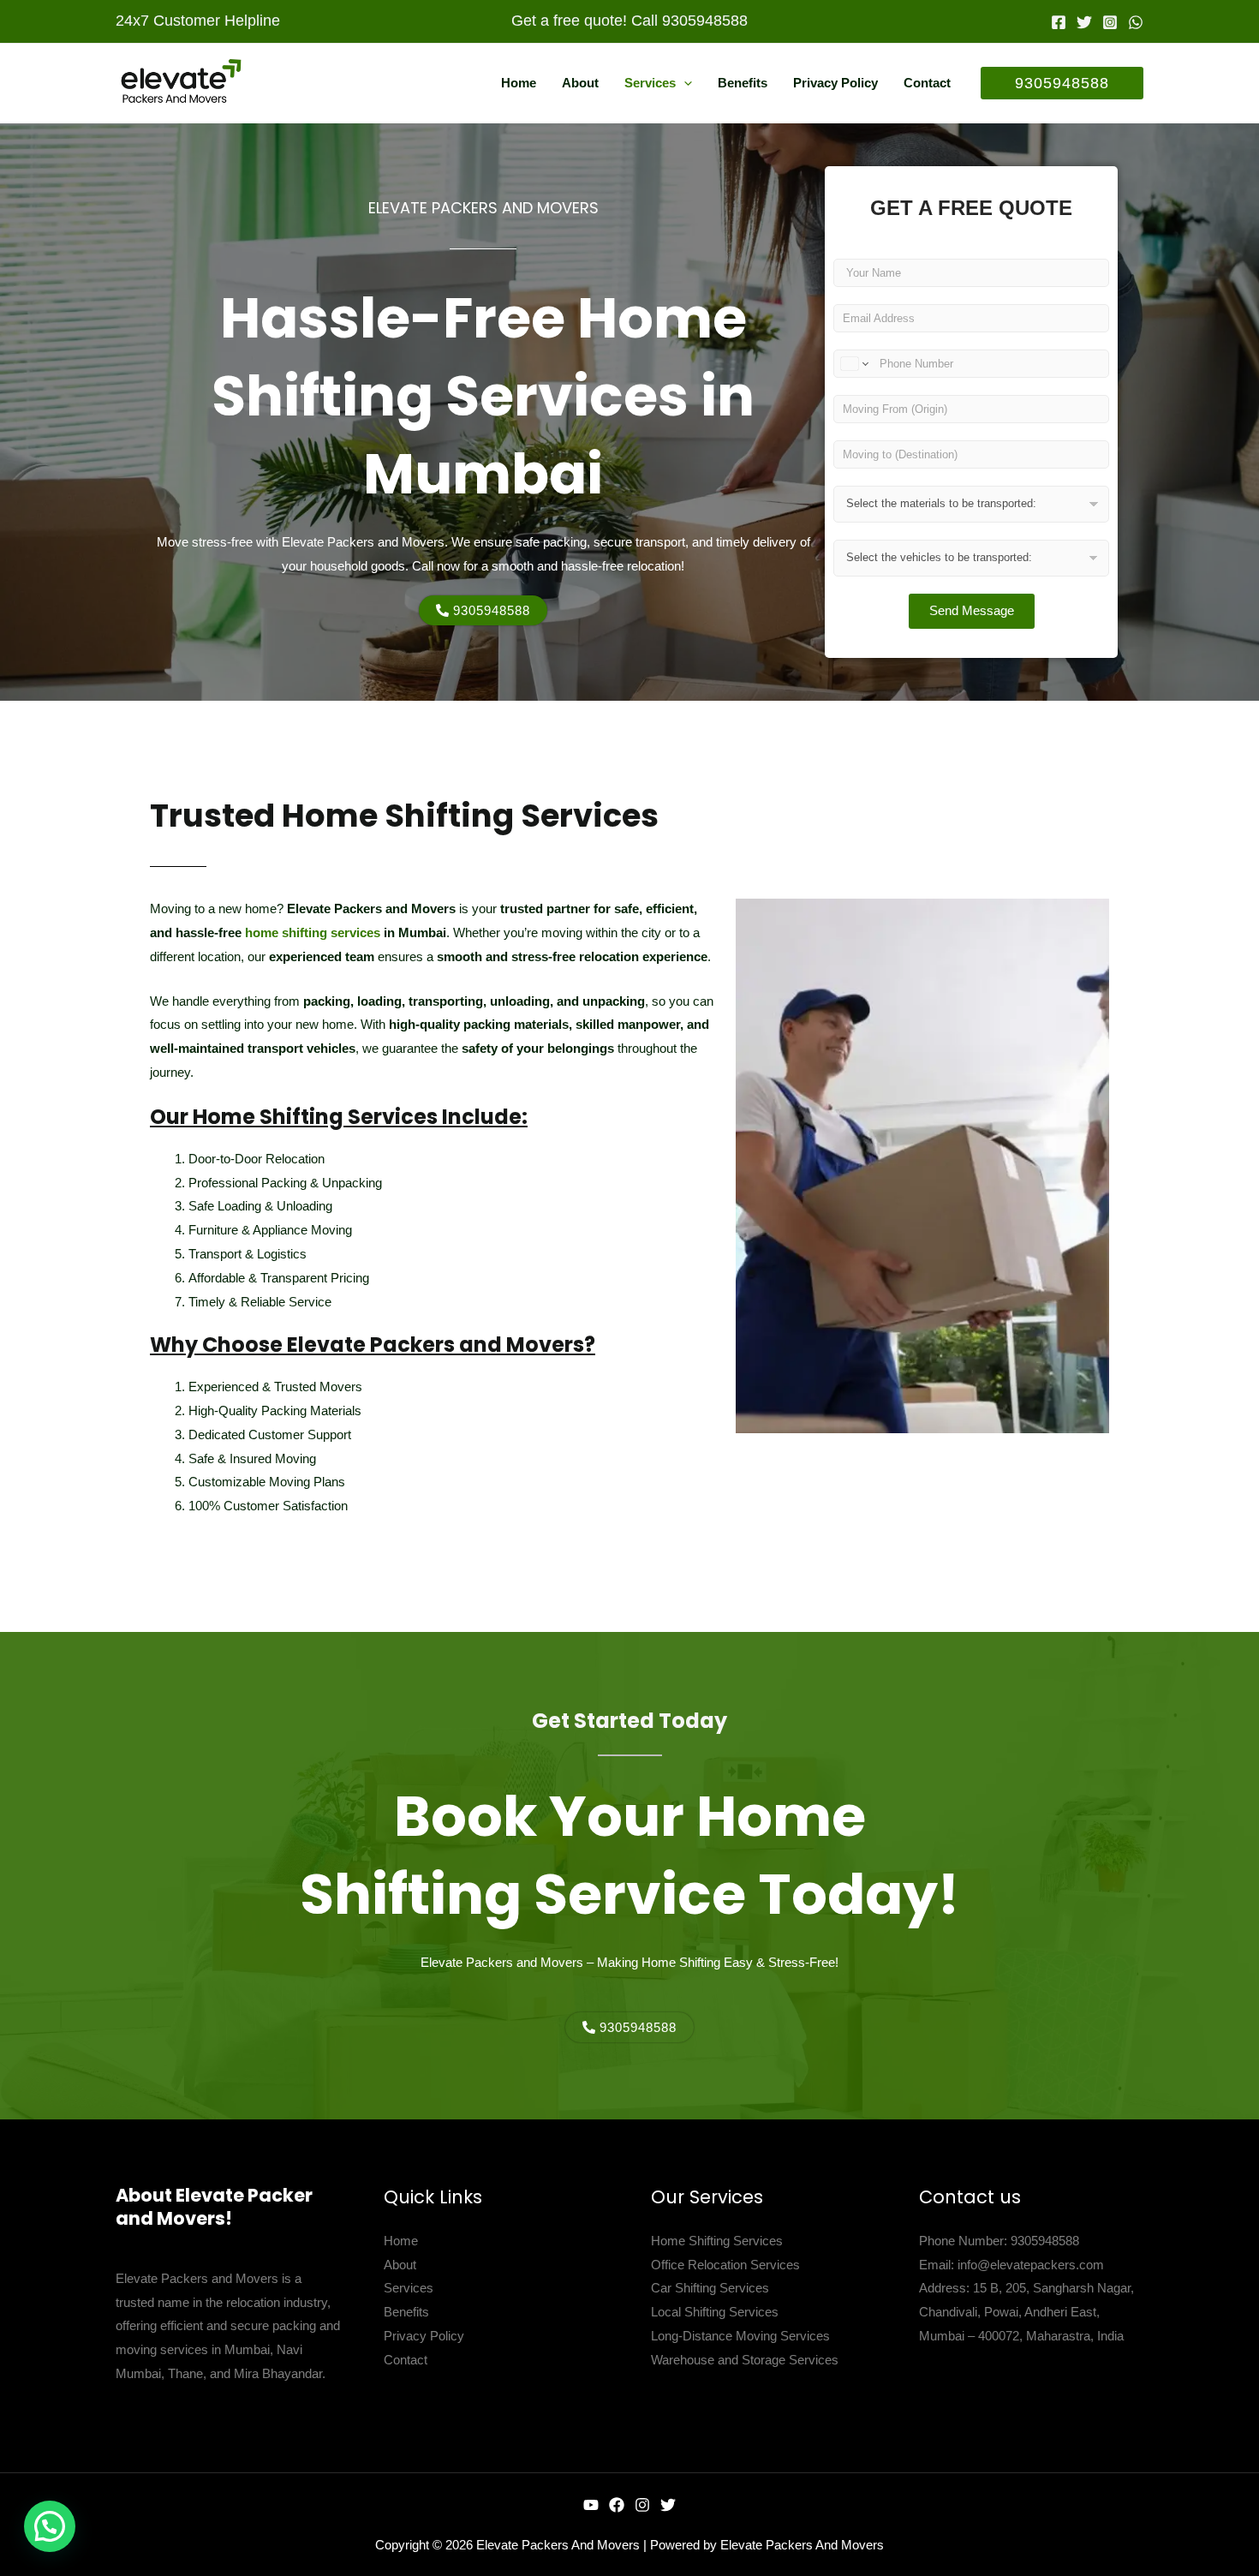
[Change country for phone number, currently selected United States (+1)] (853, 364)
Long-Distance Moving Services (740, 2336)
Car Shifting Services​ (710, 2288)
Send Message (972, 610)
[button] (684, 83)
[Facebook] (1059, 22)
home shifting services (313, 932)
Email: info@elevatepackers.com (1011, 2265)
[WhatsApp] (1136, 22)
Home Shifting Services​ (717, 2241)
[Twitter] (1084, 22)
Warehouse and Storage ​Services (745, 2360)
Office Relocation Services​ (725, 2265)
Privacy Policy (424, 2336)
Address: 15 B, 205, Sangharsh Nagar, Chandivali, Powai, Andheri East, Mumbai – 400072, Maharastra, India (1026, 2312)
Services (409, 2288)
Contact (406, 2360)
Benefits (406, 2312)
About (400, 2265)
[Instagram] (1110, 22)
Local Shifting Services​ (715, 2312)
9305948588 (705, 21)
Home (401, 2241)
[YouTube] (591, 2505)
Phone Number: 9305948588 (999, 2241)
